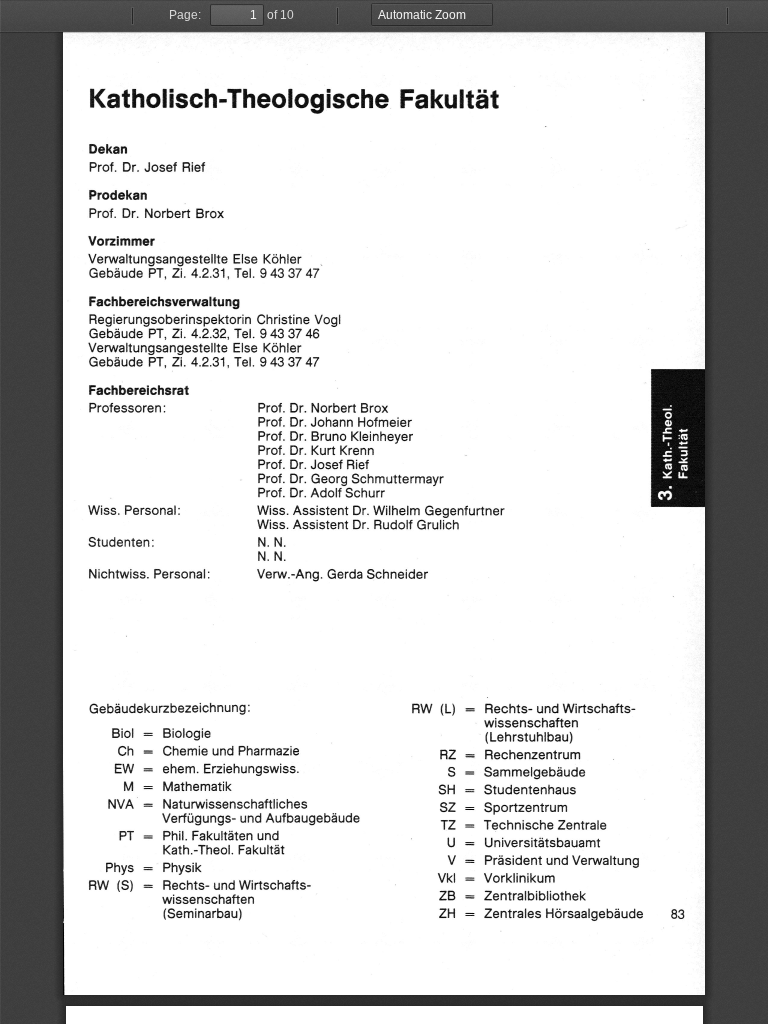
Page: (185, 15)
